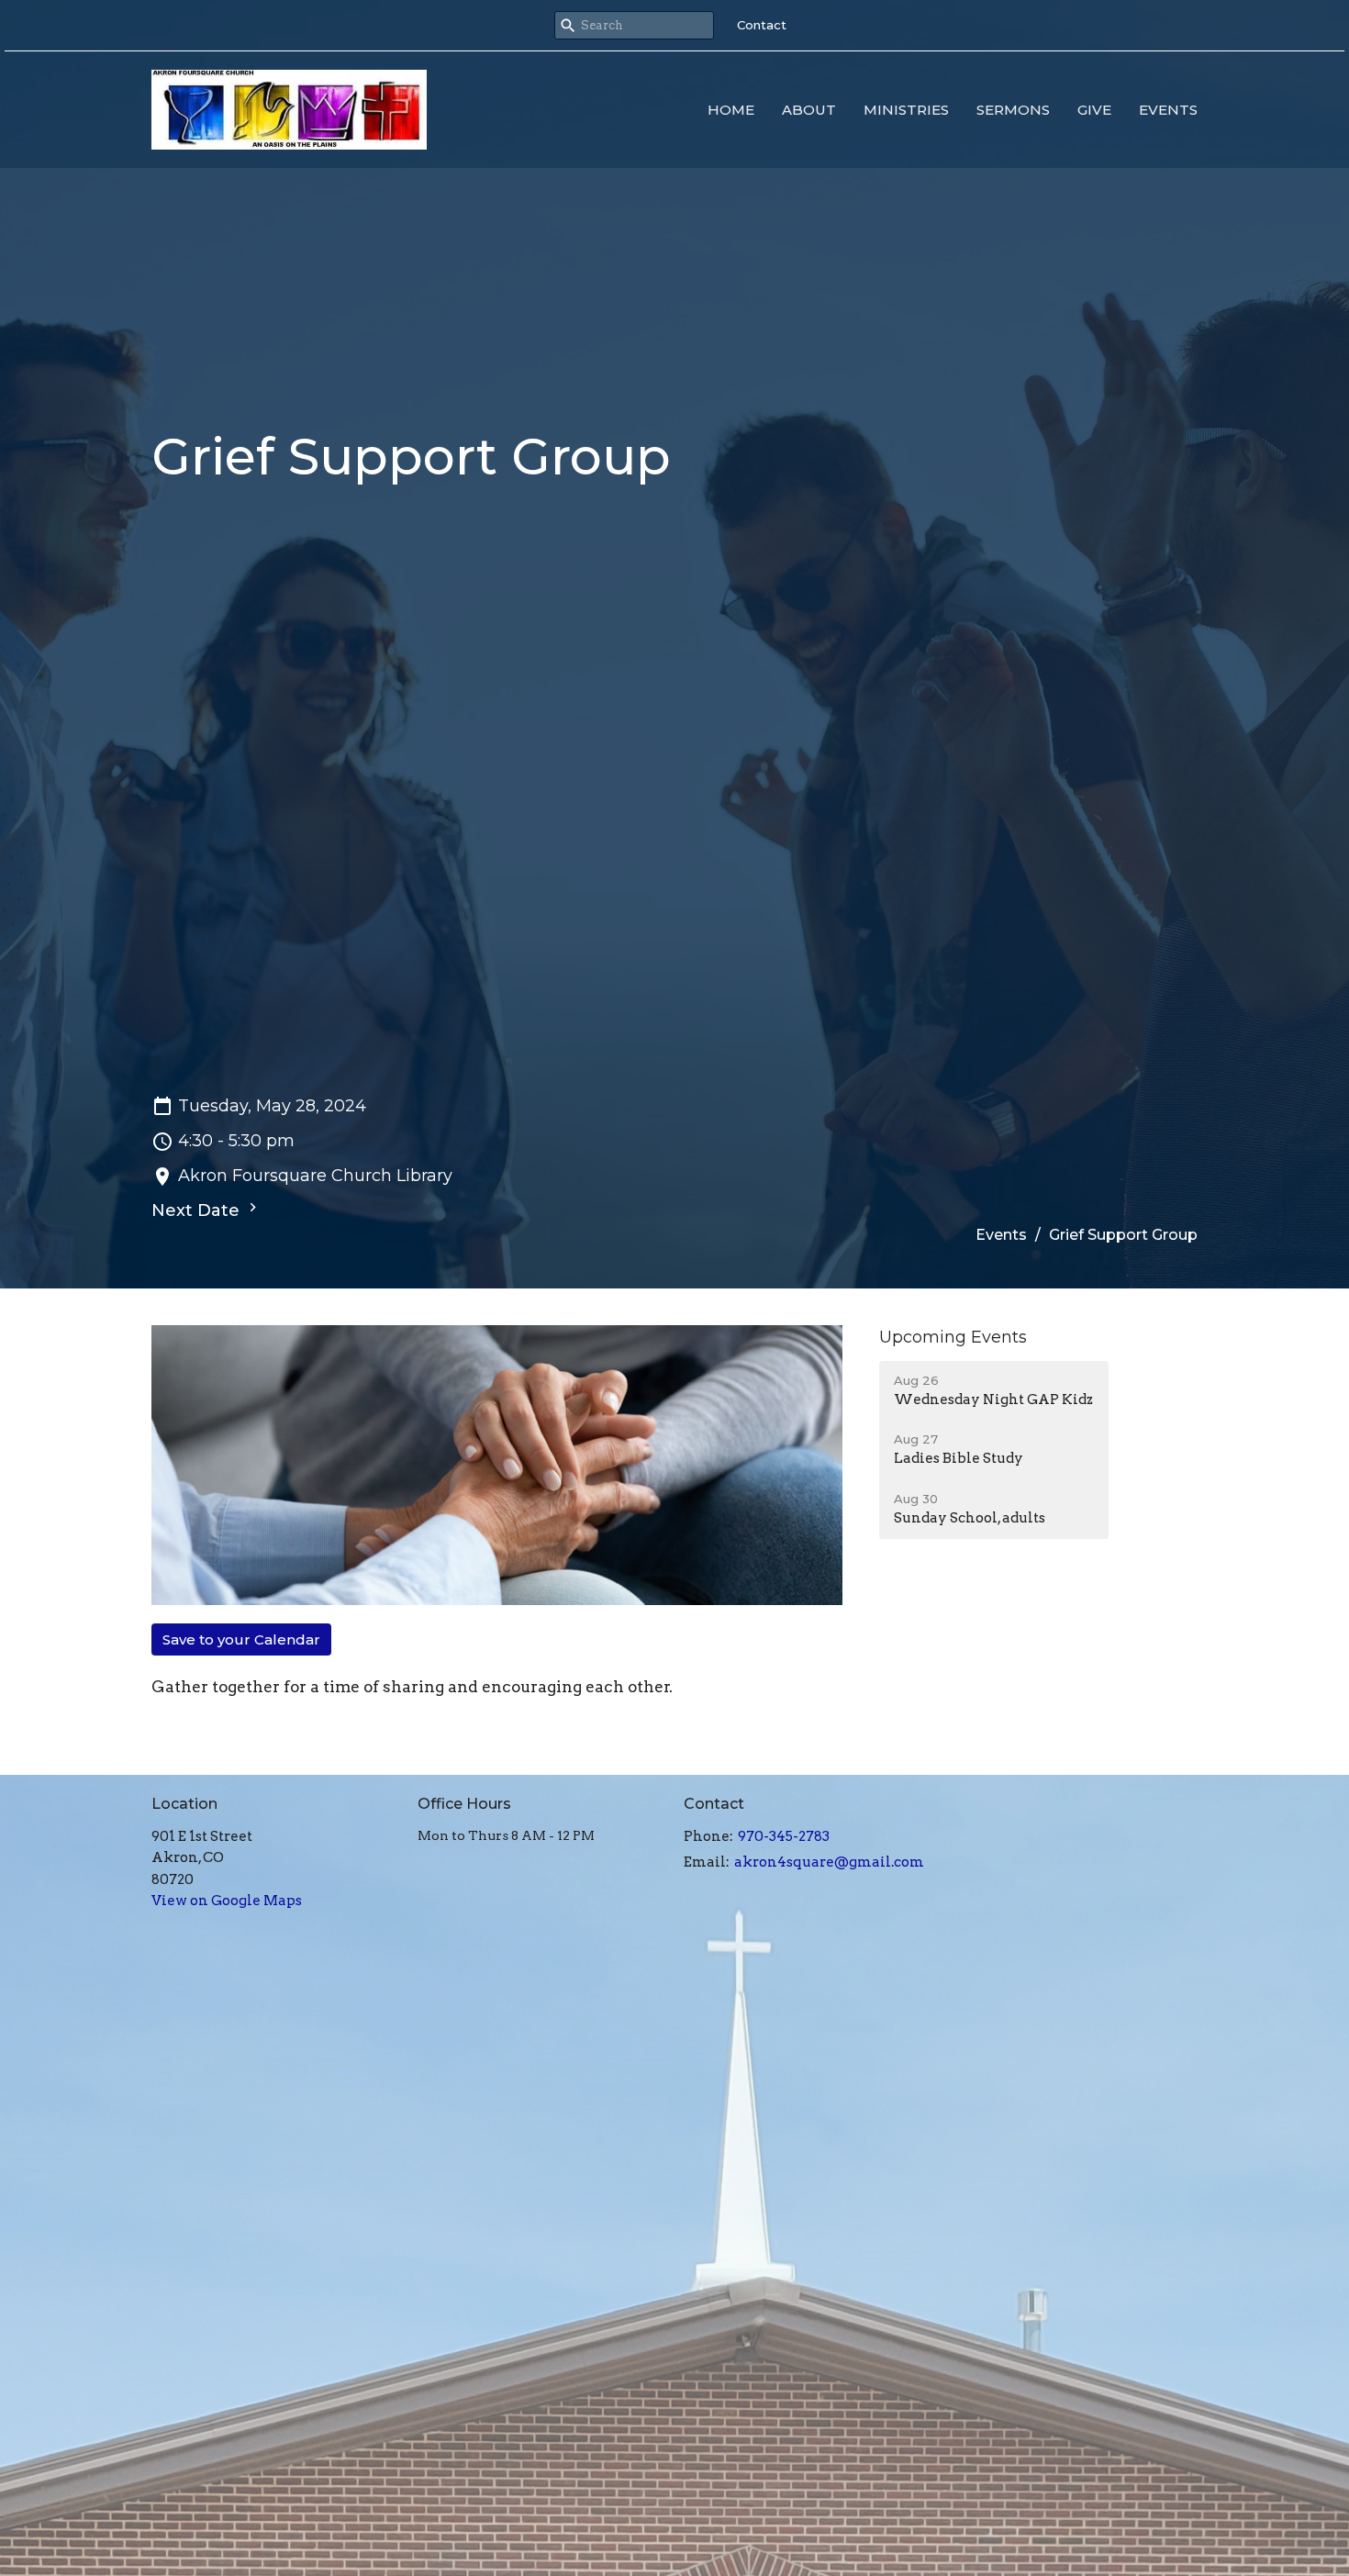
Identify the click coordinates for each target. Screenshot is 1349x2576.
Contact (762, 25)
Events (1168, 110)
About (809, 110)
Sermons (1013, 110)
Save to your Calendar (241, 1639)
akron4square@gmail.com (829, 1862)
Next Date (198, 1210)
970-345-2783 (784, 1836)
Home (731, 110)
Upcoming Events (953, 1337)
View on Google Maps (227, 1901)
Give (1094, 110)
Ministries (906, 110)
